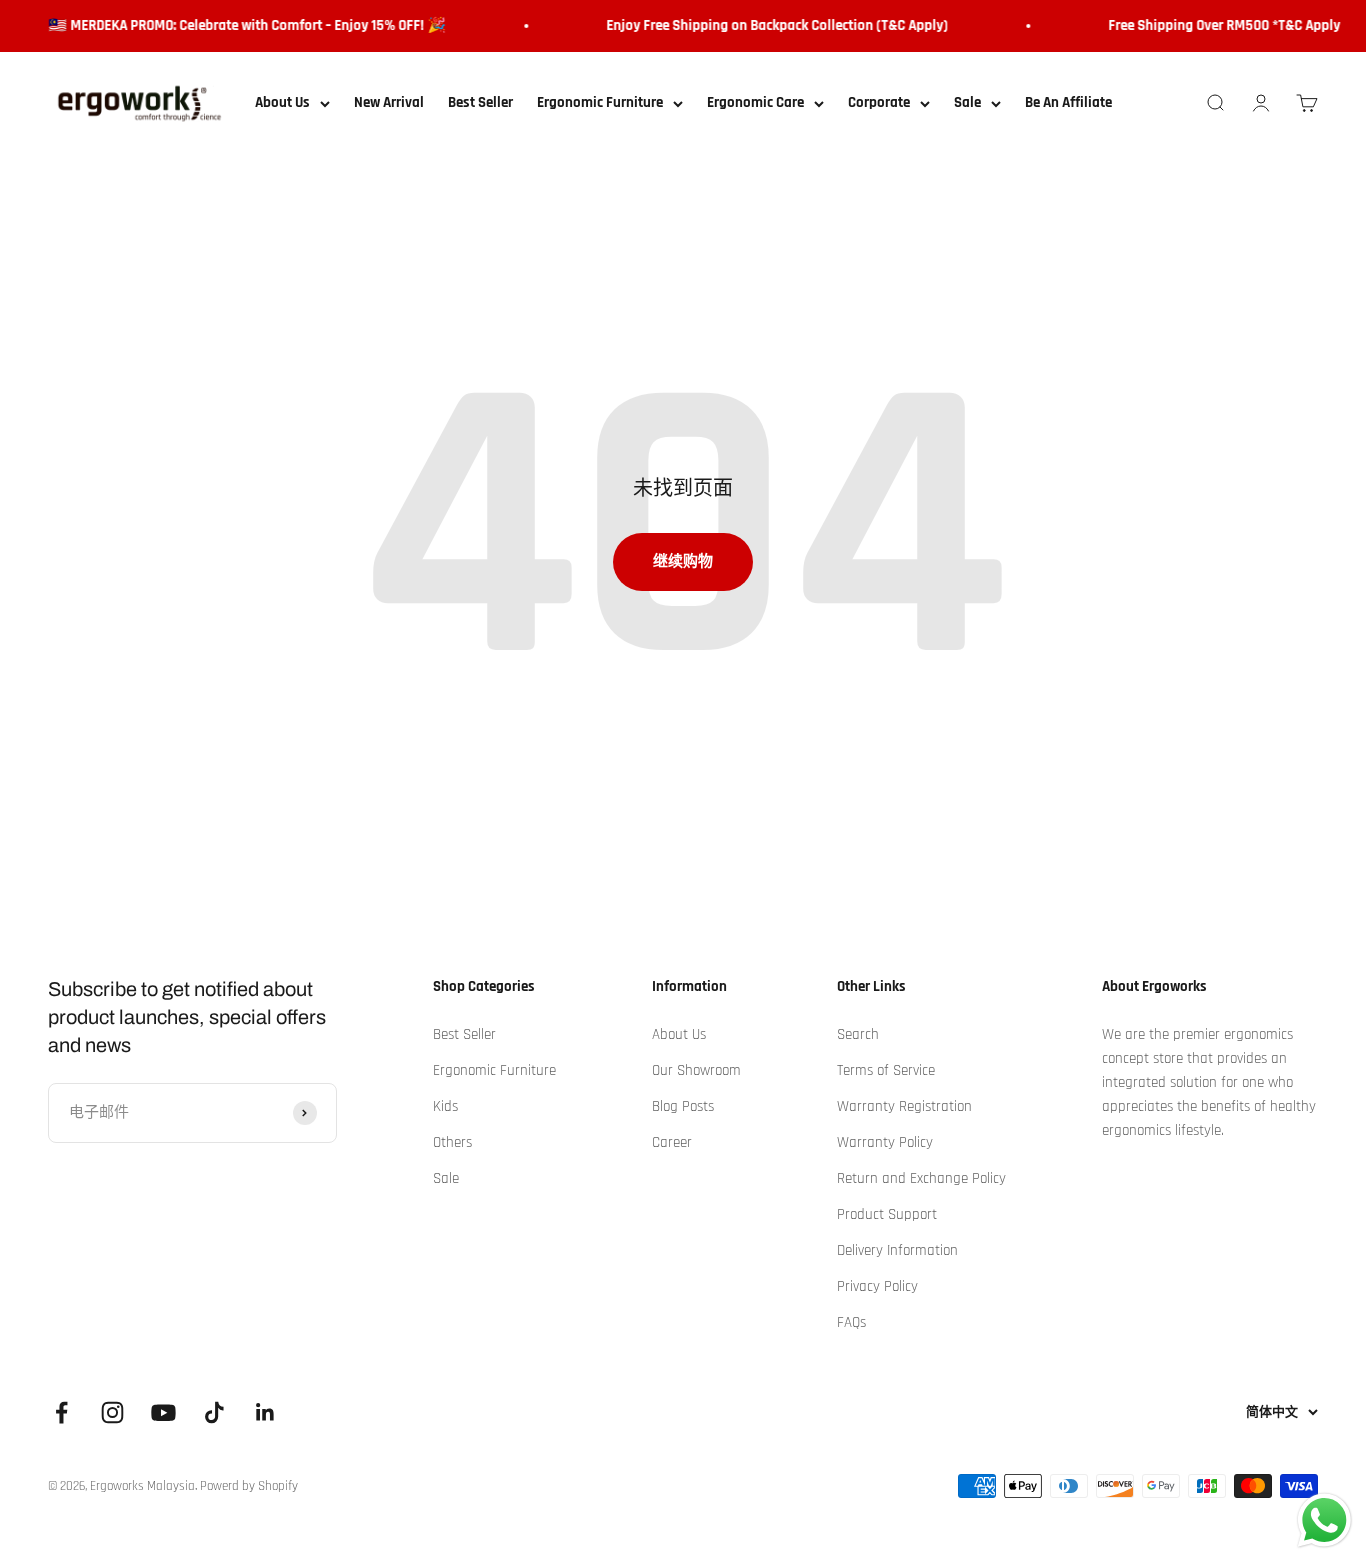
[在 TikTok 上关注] (214, 1412)
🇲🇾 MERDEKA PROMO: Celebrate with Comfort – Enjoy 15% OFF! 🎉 (239, 25)
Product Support (887, 1214)
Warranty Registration (904, 1106)
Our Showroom (696, 1070)
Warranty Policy (885, 1142)
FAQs (851, 1322)
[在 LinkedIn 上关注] (265, 1412)
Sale (967, 102)
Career (672, 1142)
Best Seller (480, 102)
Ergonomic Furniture (600, 102)
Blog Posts (683, 1106)
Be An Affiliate (1068, 102)
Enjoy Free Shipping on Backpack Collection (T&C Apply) (769, 25)
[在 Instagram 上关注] (112, 1412)
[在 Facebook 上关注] (61, 1412)
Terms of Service (886, 1070)
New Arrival (389, 102)
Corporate (879, 102)
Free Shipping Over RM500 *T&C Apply (1216, 25)
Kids (445, 1106)
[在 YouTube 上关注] (163, 1412)
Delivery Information (897, 1250)
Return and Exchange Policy (921, 1178)
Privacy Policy (877, 1286)
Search (858, 1034)
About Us (282, 102)
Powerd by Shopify (249, 1486)
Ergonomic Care (755, 102)
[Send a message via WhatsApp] (1324, 1520)
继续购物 (683, 561)
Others (452, 1142)
